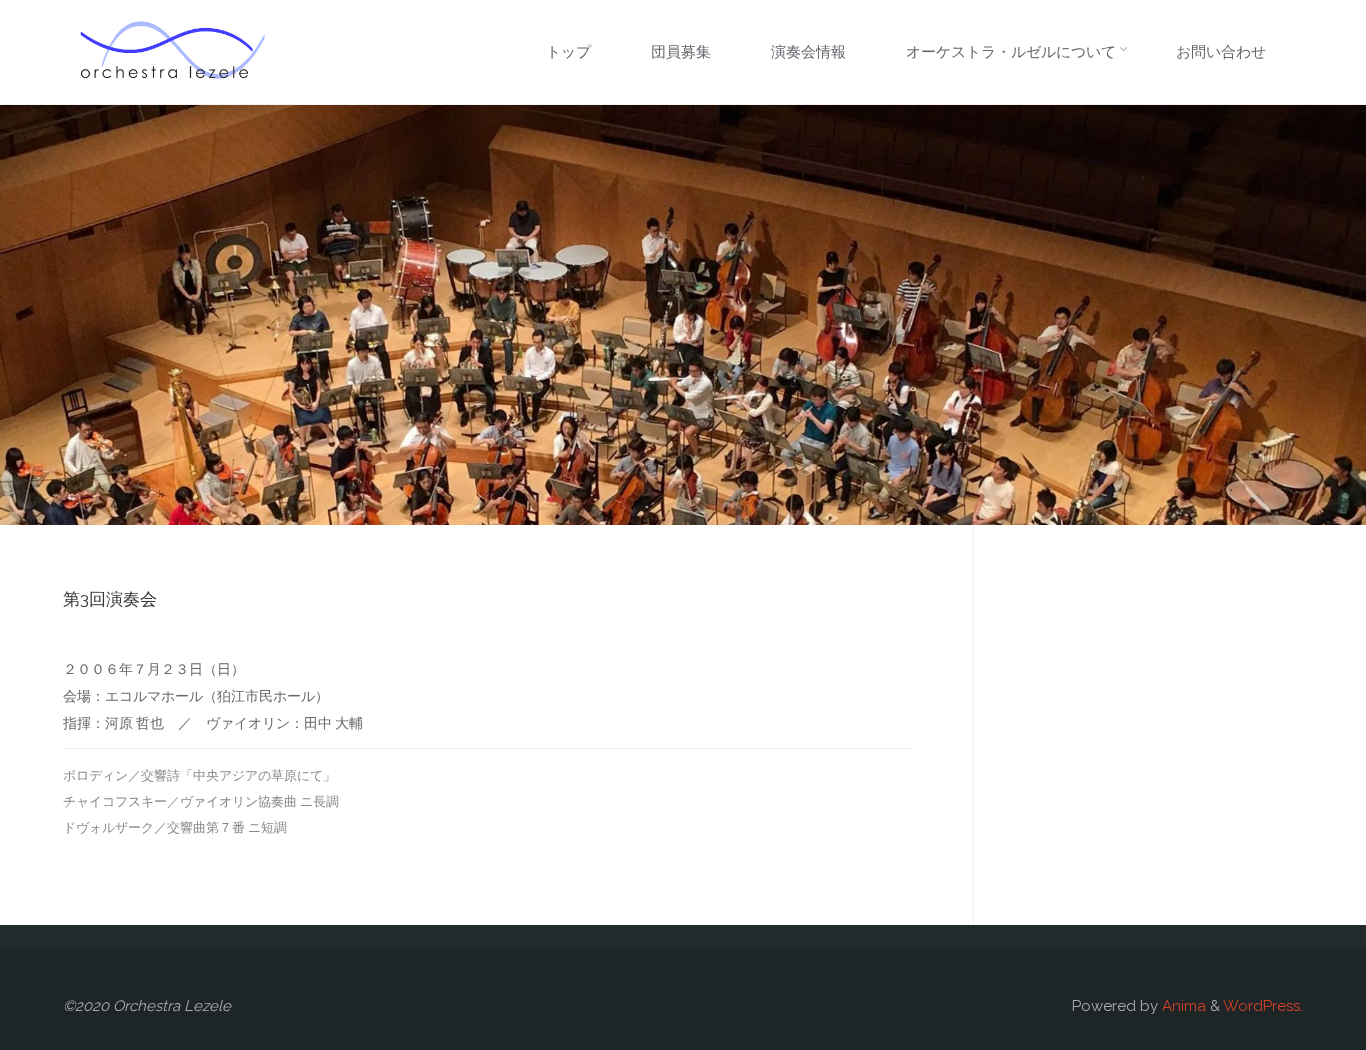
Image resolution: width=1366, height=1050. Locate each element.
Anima (1182, 1006)
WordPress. (1263, 1006)
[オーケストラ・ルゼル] (172, 52)
